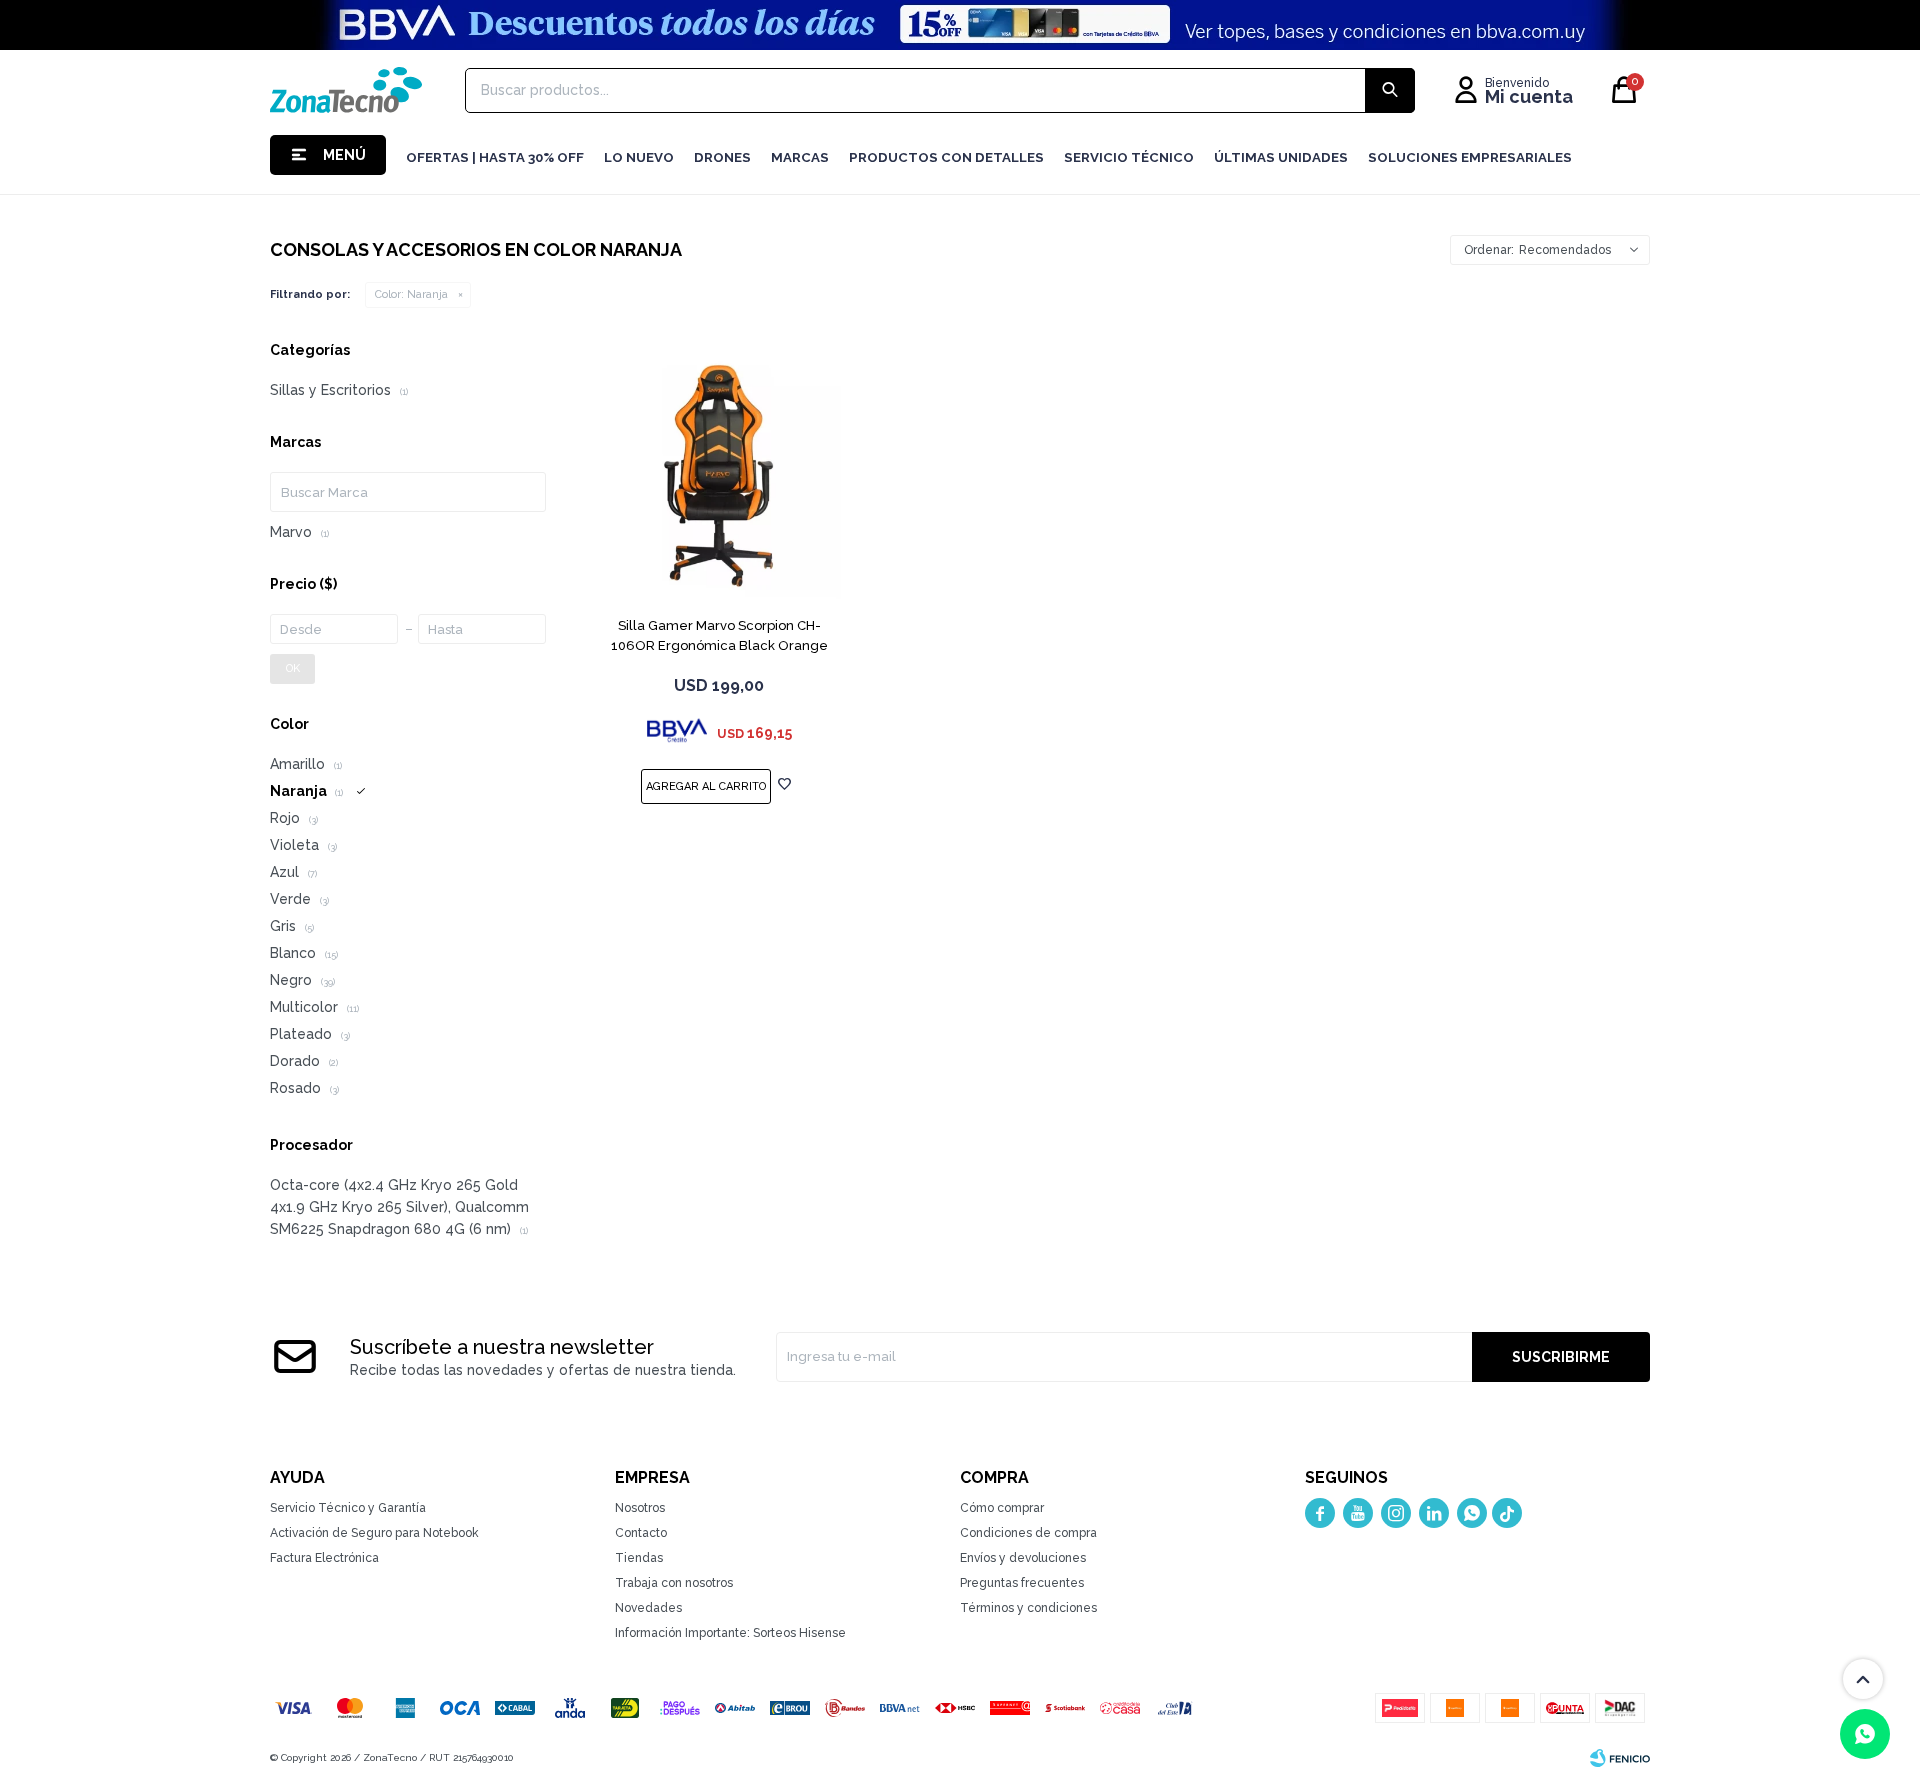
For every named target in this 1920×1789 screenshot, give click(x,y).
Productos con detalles (946, 157)
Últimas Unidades (1281, 157)
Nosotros (640, 1508)
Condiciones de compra (1028, 1533)
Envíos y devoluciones (1023, 1558)
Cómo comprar (1002, 1508)
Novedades (648, 1608)
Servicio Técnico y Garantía (348, 1508)
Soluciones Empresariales (1470, 157)
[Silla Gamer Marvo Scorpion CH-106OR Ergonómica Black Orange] (719, 473)
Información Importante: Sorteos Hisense (730, 1633)
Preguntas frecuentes (1022, 1583)
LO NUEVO (639, 157)
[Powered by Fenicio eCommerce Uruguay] (1620, 1758)
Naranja (411, 294)
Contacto (641, 1533)
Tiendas (639, 1558)
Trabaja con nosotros (674, 1583)
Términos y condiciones (1028, 1608)
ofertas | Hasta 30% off (495, 157)
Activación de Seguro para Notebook (374, 1533)
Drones (722, 157)
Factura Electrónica (324, 1558)
